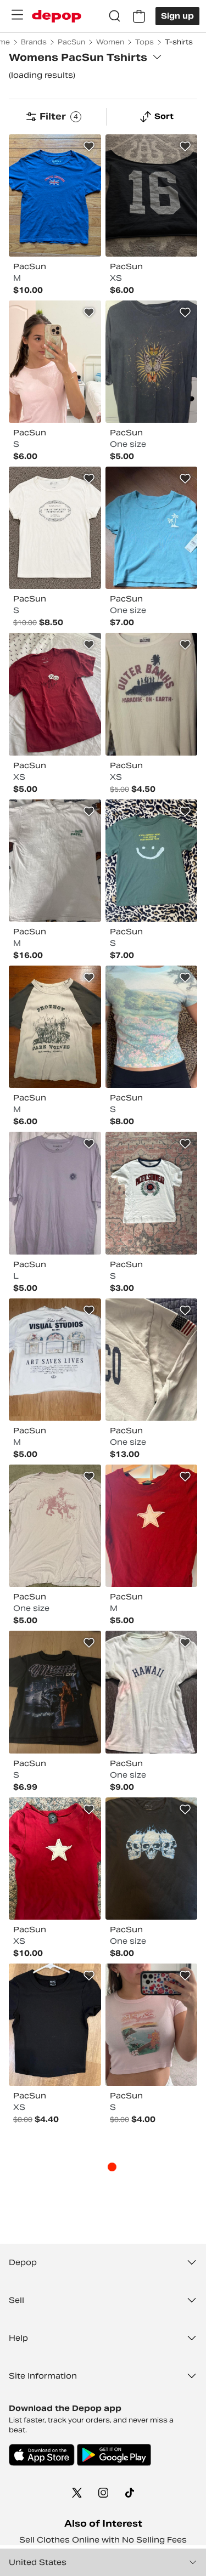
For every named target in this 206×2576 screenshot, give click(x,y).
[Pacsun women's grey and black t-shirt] (152, 362)
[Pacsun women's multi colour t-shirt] (152, 1027)
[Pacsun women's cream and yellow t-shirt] (152, 694)
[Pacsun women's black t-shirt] (152, 195)
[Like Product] (89, 146)
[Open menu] (17, 15)
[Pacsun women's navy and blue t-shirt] (55, 195)
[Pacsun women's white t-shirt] (55, 861)
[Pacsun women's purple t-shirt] (55, 1193)
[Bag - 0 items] (139, 16)
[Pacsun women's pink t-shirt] (55, 362)
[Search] (115, 16)
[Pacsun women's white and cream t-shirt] (55, 528)
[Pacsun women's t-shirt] (55, 1027)
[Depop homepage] (57, 16)
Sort (164, 116)
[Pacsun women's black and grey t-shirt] (152, 1859)
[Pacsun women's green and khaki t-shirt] (152, 861)
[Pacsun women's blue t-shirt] (152, 528)
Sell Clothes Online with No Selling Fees (103, 2540)
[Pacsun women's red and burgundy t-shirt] (55, 694)
